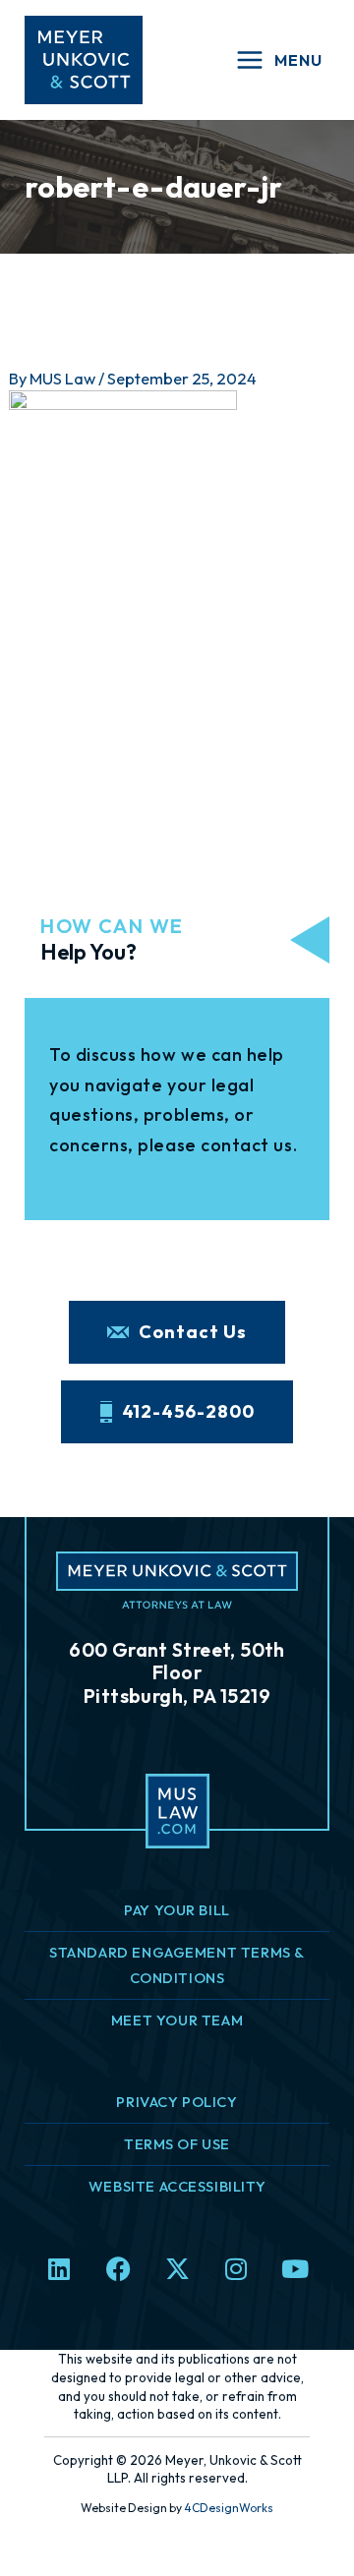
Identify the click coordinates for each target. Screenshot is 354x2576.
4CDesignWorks (229, 2508)
